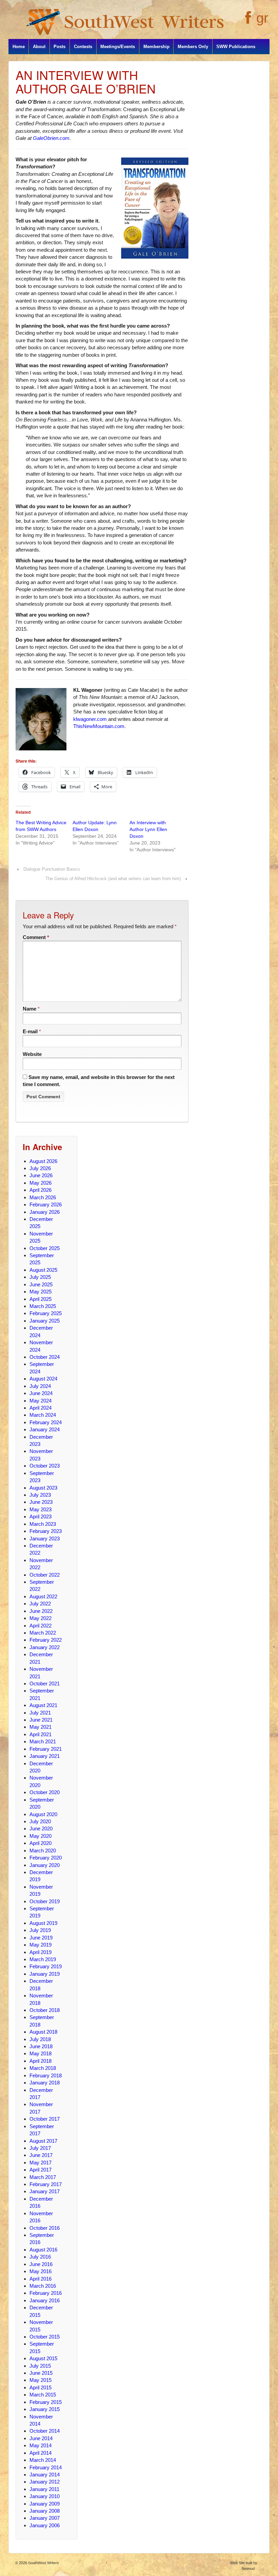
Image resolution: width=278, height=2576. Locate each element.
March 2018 (43, 2068)
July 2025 (40, 1277)
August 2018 (43, 2032)
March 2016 (43, 2286)
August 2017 (43, 2141)
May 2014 (41, 2445)
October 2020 (45, 1792)
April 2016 (41, 2279)
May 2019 (41, 1945)
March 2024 (43, 1415)
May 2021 (41, 1727)
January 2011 (44, 2489)
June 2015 (41, 2373)
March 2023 (43, 1524)
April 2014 (41, 2453)
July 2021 (40, 1713)
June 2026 (41, 1175)
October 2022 (45, 1575)
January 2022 (45, 1647)
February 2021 (46, 1749)
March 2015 (43, 2395)
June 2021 (41, 1720)
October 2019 (45, 1901)
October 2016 (45, 2228)
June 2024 (41, 1393)
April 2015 (41, 2387)
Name (29, 1009)
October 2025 (45, 1248)
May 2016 (41, 2271)
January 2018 (45, 2083)
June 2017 (41, 2155)
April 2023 (41, 1516)
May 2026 (41, 1183)
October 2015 (45, 2337)
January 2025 (45, 1321)
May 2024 (41, 1401)
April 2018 (41, 2061)
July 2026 (40, 1168)
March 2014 (43, 2460)
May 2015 (41, 2380)
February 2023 (46, 1531)
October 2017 (45, 2119)
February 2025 (46, 1313)
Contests (83, 47)
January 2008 (45, 2511)
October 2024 (45, 1357)
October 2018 (45, 2010)
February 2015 (46, 2402)
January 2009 (45, 2504)
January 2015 (45, 2409)
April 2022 (41, 1626)
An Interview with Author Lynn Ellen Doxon (148, 829)
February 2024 (46, 1422)
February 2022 (46, 1640)
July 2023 (40, 1495)
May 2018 (41, 2053)
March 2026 (43, 1197)
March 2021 (43, 1741)
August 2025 (43, 1270)
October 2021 (45, 1684)
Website (32, 1054)
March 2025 (43, 1306)
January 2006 (45, 2525)
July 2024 (40, 1386)
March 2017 (43, 2177)
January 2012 (45, 2482)
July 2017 (40, 2148)
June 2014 (41, 2438)
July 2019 (40, 1930)
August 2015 (43, 2358)
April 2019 (41, 1952)
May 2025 (41, 1292)
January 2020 (45, 1865)
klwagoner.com (90, 719)
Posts (59, 47)
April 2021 (41, 1734)
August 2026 (43, 1161)
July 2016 (40, 2257)
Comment (36, 937)
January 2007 (45, 2518)
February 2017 (46, 2184)
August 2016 (43, 2250)
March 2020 (43, 1851)
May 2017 (41, 2163)
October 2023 (45, 1466)
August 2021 (43, 1705)
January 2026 (45, 1212)
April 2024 (41, 1408)
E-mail (30, 1031)
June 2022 (41, 1611)
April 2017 (41, 2170)
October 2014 (45, 2431)
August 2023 (43, 1488)
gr (262, 18)
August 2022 (43, 1596)
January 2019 (45, 1974)
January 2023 (45, 1539)
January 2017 (45, 2191)
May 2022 (41, 1618)
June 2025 (41, 1284)
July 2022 (40, 1604)
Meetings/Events (118, 47)
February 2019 (46, 1966)
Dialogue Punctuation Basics (52, 869)
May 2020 (41, 1836)
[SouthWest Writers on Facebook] (247, 21)
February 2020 (46, 1858)
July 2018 (40, 2039)
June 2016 (41, 2264)
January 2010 (45, 2496)
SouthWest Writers (43, 2563)
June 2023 (41, 1502)
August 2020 (43, 1814)
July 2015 (40, 2366)
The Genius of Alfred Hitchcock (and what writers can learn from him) (113, 879)
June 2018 (41, 2046)
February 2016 (46, 2293)
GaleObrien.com (51, 138)
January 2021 (45, 1756)
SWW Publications (236, 47)
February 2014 (46, 2467)
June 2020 (41, 1829)
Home (19, 47)
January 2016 (45, 2300)
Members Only (193, 47)
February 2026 (46, 1204)
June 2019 (41, 1938)
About (39, 47)
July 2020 (40, 1821)
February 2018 (46, 2075)
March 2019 (43, 1959)
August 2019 (43, 1923)
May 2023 (41, 1509)
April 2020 (41, 1843)
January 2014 (45, 2475)
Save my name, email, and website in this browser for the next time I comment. (99, 1081)
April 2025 (41, 1299)
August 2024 (43, 1379)
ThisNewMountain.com (99, 726)
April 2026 (41, 1190)
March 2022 (43, 1633)
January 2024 (45, 1429)
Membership (156, 47)
